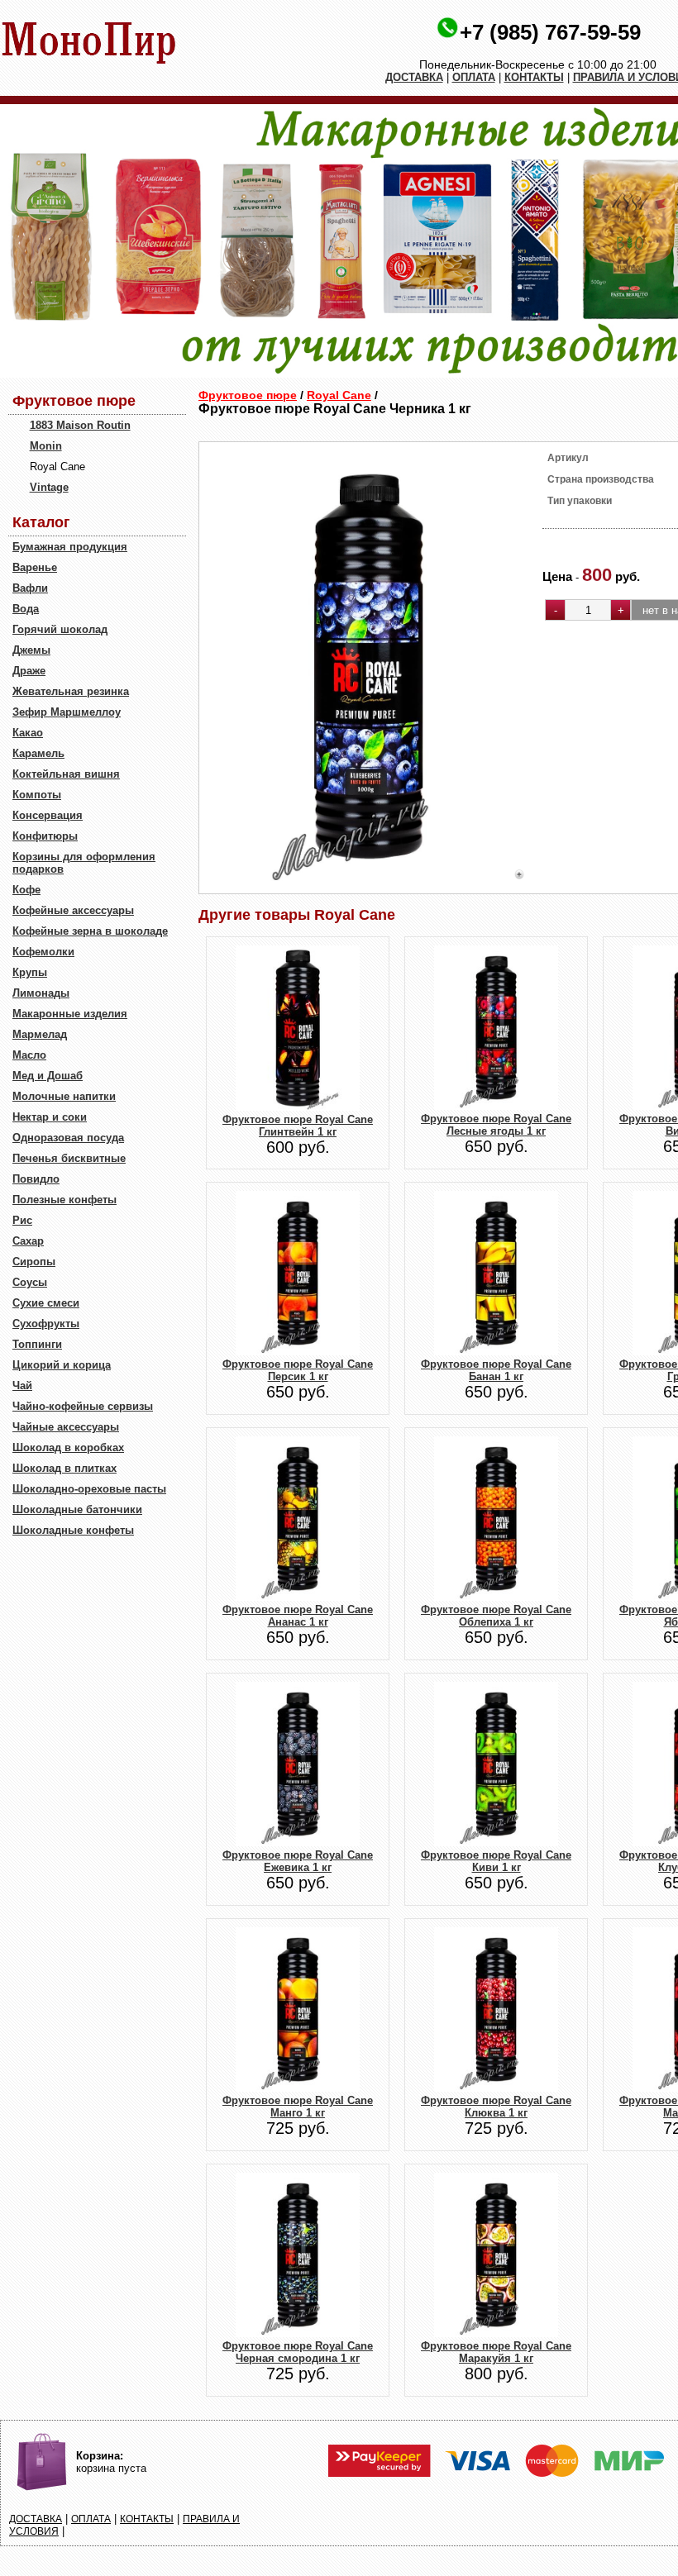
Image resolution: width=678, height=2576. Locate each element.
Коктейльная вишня (66, 774)
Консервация (48, 815)
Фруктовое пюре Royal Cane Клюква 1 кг (496, 2107)
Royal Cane (339, 395)
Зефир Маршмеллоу (67, 712)
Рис (22, 1220)
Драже (29, 671)
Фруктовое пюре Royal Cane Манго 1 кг (298, 2107)
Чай (22, 1386)
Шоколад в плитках (64, 1468)
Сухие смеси (46, 1303)
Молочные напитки (64, 1096)
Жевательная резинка (71, 691)
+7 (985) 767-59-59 (550, 32)
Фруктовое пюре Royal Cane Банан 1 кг (496, 1370)
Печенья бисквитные (69, 1158)
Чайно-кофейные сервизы (83, 1406)
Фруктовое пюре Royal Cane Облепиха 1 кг (496, 1616)
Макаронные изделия (70, 1014)
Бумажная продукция (70, 547)
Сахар (28, 1241)
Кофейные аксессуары (73, 910)
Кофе (26, 890)
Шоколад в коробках (68, 1448)
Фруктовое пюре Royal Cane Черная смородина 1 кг (298, 2352)
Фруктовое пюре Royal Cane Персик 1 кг (298, 1370)
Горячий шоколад (60, 629)
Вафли (30, 588)
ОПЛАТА (474, 77)
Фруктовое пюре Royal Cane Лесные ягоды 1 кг (496, 1125)
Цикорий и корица (62, 1365)
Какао (28, 733)
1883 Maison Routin (80, 425)
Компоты (37, 795)
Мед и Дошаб (48, 1076)
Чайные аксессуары (66, 1427)
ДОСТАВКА (414, 77)
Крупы (30, 972)
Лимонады (41, 993)
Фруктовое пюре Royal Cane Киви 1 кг (496, 1861)
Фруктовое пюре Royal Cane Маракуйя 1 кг (496, 2352)
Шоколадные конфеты (73, 1530)
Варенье (35, 567)
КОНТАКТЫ (534, 77)
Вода (26, 609)
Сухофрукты (46, 1324)
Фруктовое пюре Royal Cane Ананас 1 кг (298, 1616)
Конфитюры (45, 836)
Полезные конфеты (64, 1200)
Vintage (49, 487)
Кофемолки (43, 952)
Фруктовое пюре (248, 395)
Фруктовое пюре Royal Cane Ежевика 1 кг (298, 1861)
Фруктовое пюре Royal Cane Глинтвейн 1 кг (298, 1126)
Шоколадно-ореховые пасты (89, 1489)
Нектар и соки (50, 1117)
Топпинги (37, 1344)
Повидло (36, 1179)
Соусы (30, 1282)
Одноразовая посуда (68, 1138)
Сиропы (34, 1262)
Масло (29, 1055)
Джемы (31, 650)
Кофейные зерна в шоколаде (90, 931)
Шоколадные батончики (77, 1509)
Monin (46, 446)
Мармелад (40, 1034)
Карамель (38, 753)
